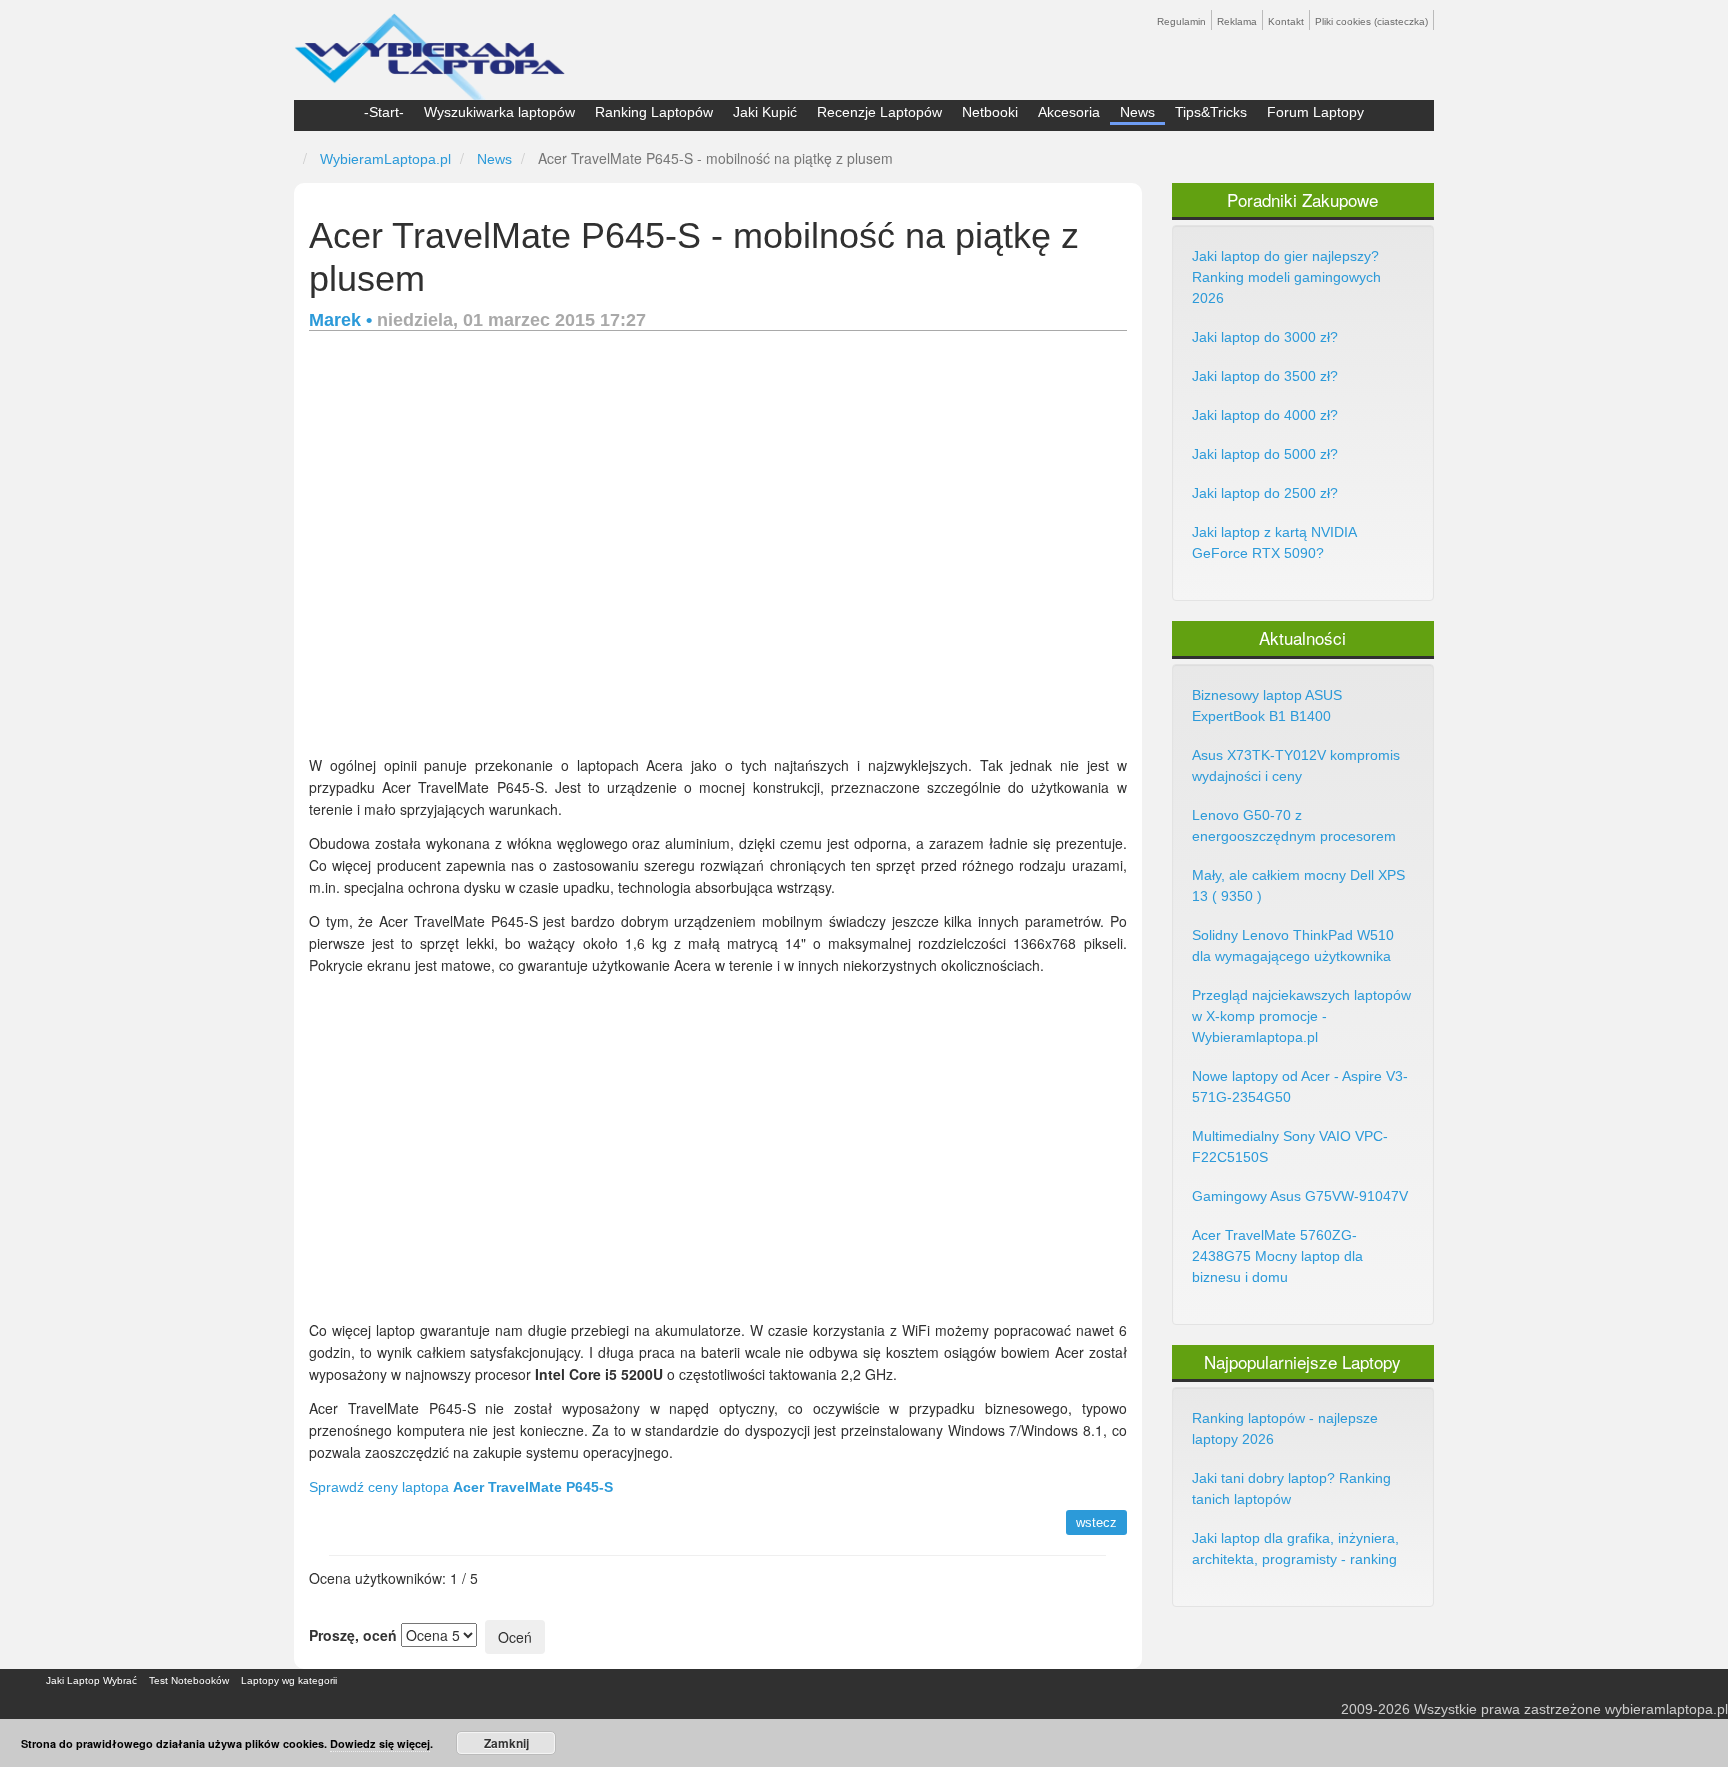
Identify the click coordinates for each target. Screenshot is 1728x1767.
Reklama (1237, 21)
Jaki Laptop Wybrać (91, 1680)
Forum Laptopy (1315, 112)
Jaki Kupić (765, 112)
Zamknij (506, 1743)
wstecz (1096, 1522)
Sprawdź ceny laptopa (461, 1487)
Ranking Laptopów (654, 112)
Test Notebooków (189, 1680)
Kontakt (1286, 21)
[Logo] (429, 48)
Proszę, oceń (353, 1635)
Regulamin (1181, 21)
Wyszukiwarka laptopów (499, 112)
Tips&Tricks (1211, 112)
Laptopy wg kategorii (289, 1680)
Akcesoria (1069, 112)
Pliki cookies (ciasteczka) (1371, 21)
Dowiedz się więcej (380, 1743)
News (1137, 112)
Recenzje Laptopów (879, 112)
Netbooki (990, 112)
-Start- (384, 112)
